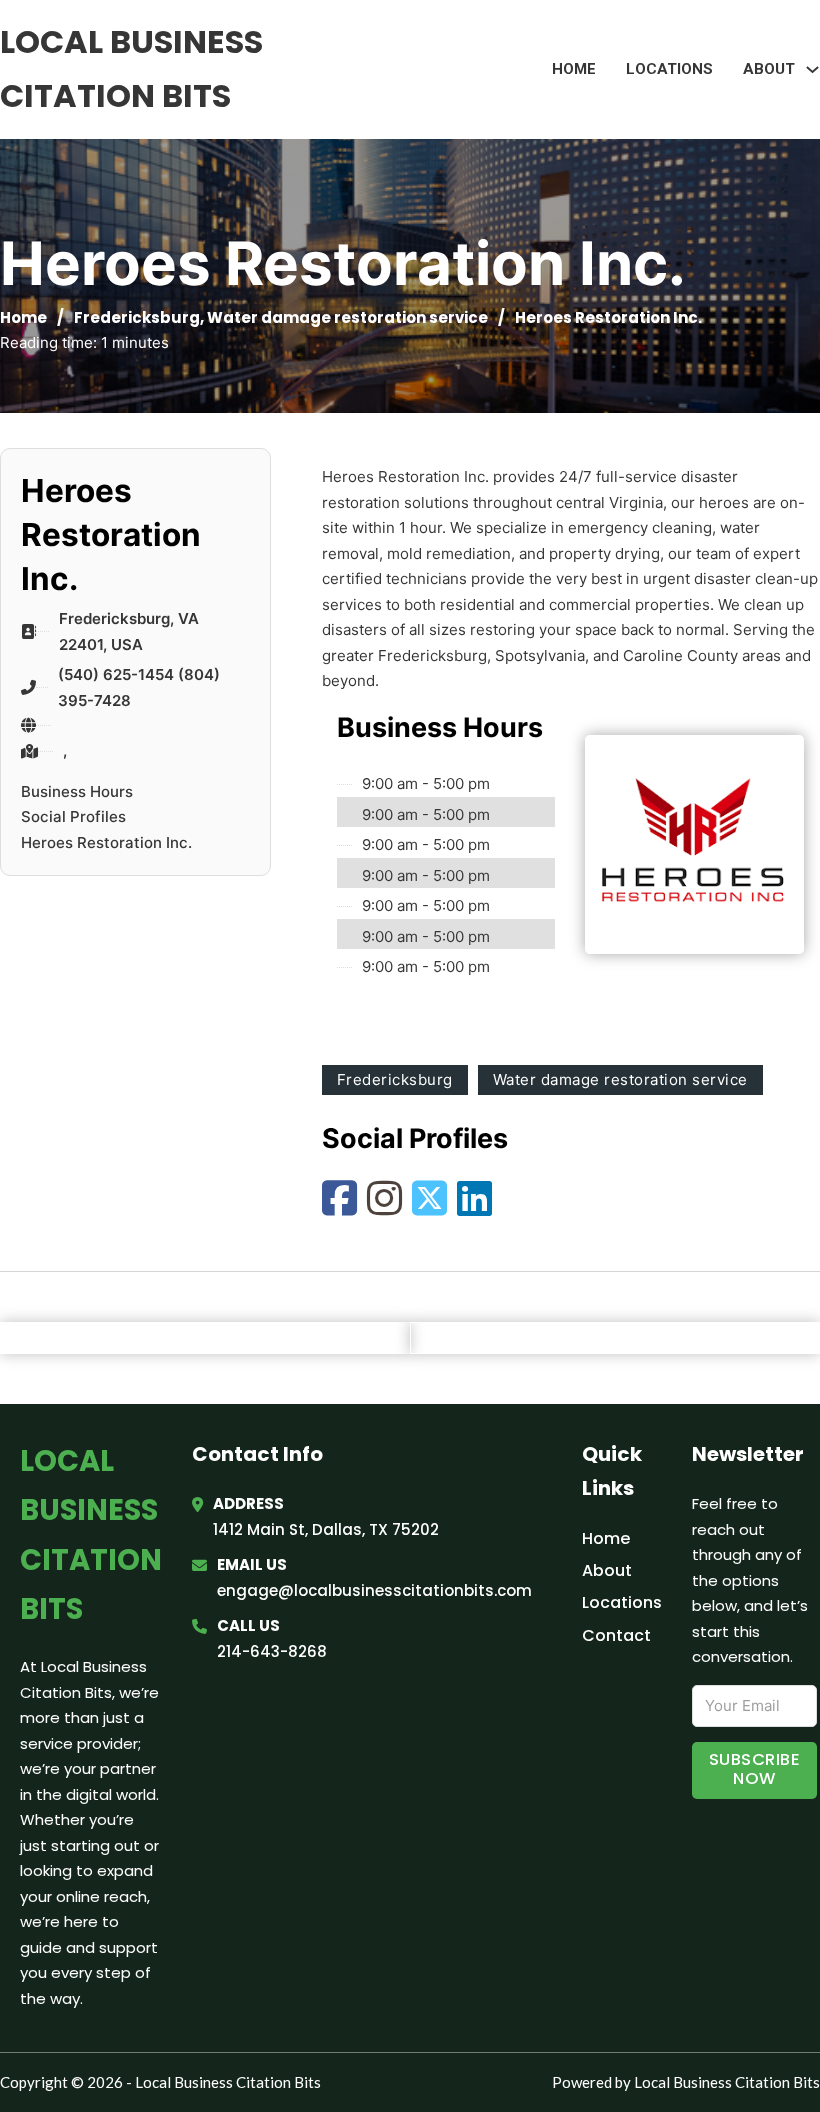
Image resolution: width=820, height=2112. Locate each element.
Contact (616, 1635)
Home (574, 69)
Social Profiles (73, 816)
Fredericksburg (137, 317)
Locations (669, 69)
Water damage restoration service (347, 317)
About (607, 1570)
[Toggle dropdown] (812, 69)
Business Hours (77, 791)
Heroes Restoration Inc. (106, 842)
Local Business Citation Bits (131, 68)
